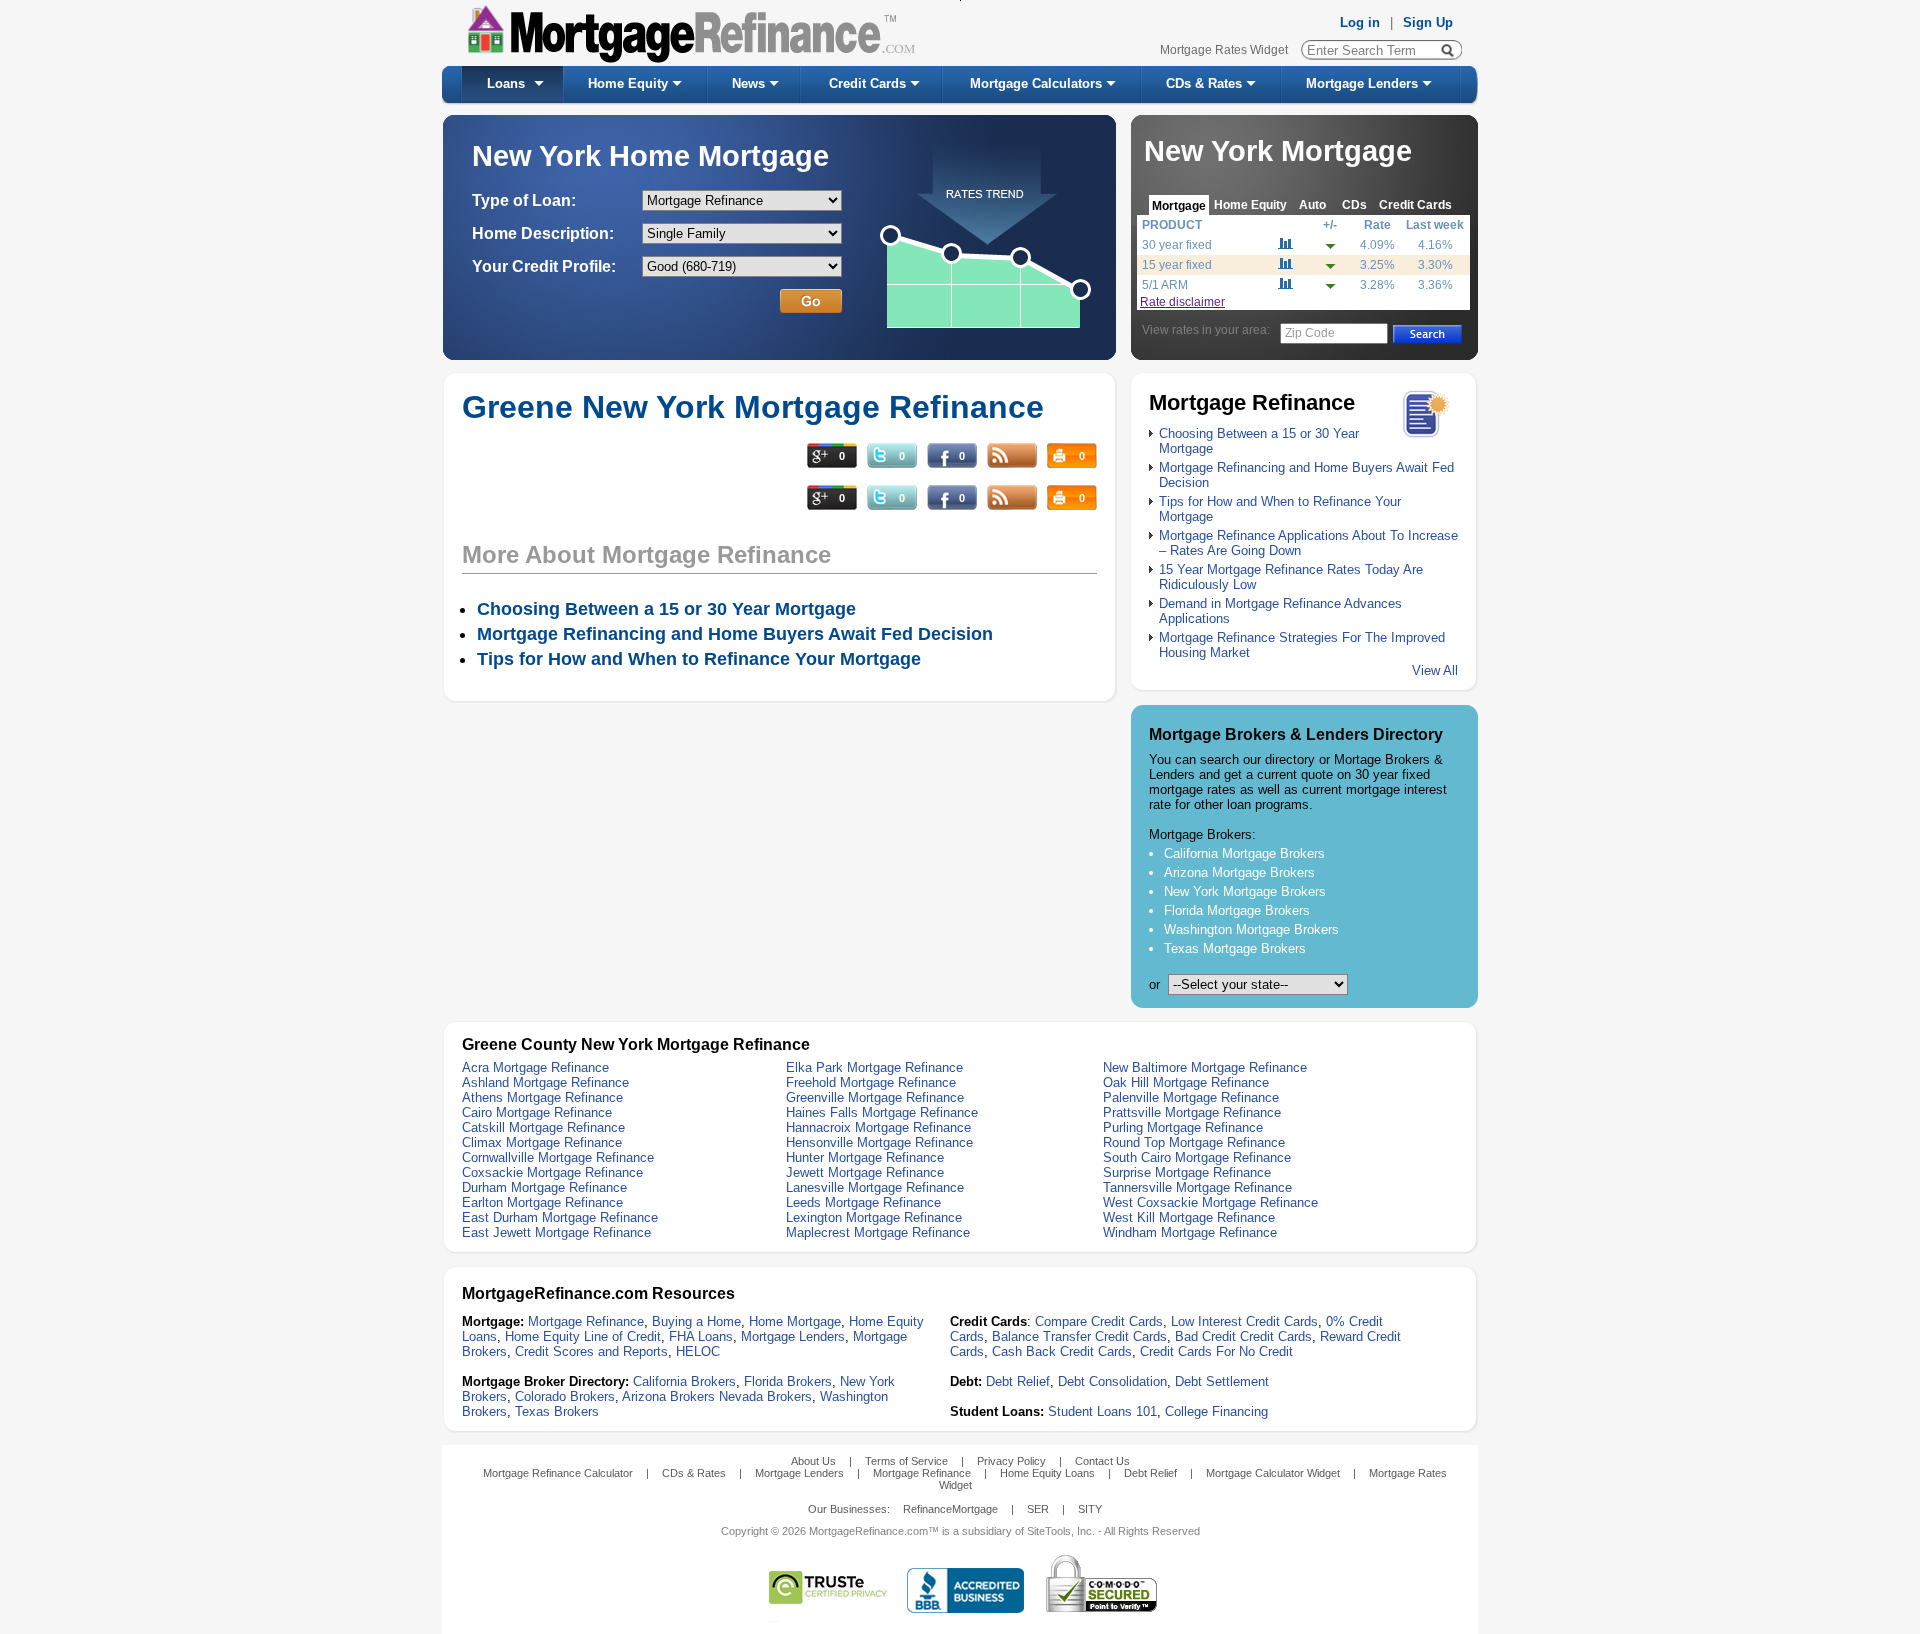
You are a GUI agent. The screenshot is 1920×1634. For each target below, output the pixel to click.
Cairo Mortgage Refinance (537, 1112)
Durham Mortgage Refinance (544, 1187)
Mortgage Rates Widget (1224, 50)
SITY (1090, 1509)
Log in (1360, 22)
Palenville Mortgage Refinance (1191, 1097)
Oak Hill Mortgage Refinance (1186, 1082)
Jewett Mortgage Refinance (865, 1172)
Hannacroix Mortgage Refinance (878, 1127)
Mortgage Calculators (1036, 83)
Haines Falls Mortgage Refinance (882, 1112)
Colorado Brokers (565, 1396)
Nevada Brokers (765, 1396)
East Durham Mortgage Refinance (560, 1217)
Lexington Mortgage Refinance (874, 1217)
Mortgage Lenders (1362, 83)
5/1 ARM (1165, 285)
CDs (1354, 204)
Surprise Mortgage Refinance (1187, 1172)
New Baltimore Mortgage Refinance (1205, 1067)
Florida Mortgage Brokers (1237, 910)
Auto (1312, 204)
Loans (506, 83)
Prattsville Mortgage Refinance (1192, 1112)
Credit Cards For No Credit (1216, 1351)
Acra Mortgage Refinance (535, 1067)
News (748, 83)
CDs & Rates (1204, 83)
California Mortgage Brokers (1244, 853)
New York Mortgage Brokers (1245, 891)
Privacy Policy (1011, 1461)
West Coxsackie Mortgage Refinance (1210, 1202)
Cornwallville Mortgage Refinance (558, 1157)
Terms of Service (906, 1461)
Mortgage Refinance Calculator (558, 1473)
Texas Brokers (557, 1411)
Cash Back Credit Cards (1062, 1351)
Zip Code (1310, 333)
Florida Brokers (788, 1381)
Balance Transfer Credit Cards (1079, 1336)
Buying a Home (696, 1321)
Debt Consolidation (1112, 1381)
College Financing (1216, 1411)
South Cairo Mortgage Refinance (1197, 1157)
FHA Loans (701, 1336)
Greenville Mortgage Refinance (875, 1097)
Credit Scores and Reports (591, 1351)
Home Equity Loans (1047, 1473)
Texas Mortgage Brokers (1235, 948)
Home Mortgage (795, 1321)
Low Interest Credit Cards (1244, 1321)
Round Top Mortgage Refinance (1194, 1142)
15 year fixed (1177, 265)
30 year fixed (1177, 245)
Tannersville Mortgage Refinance (1197, 1187)
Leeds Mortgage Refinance (863, 1202)
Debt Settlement (1222, 1381)
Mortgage (1179, 205)
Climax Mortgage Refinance (542, 1142)
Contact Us (1102, 1461)
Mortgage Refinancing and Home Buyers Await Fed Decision (735, 634)
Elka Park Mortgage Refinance (874, 1067)
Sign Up (1428, 22)
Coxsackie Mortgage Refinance (552, 1172)
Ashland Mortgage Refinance (545, 1082)
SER (1038, 1509)
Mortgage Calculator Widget (1273, 1473)
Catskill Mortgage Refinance (543, 1127)
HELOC (698, 1351)
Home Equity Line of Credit (583, 1336)
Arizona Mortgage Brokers (1239, 872)
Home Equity (628, 83)
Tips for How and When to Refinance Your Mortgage (699, 659)
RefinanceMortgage (950, 1509)
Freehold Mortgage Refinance (871, 1082)
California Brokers (684, 1381)
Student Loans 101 (1102, 1411)
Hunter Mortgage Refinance (865, 1157)
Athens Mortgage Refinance (542, 1097)
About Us (813, 1461)
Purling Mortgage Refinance (1183, 1127)
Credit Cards (867, 83)
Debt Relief (1018, 1381)
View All (1435, 670)
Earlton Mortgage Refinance (542, 1202)
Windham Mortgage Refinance (1190, 1232)
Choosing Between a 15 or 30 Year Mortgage (666, 609)
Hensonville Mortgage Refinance (879, 1142)
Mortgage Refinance (586, 1321)
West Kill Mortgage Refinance (1189, 1217)
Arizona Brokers (668, 1396)
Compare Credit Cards (1099, 1321)
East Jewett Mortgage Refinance (556, 1232)
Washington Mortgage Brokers (1251, 929)
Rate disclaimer (1182, 302)
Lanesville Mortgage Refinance (875, 1187)
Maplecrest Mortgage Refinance (878, 1232)
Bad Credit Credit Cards (1243, 1336)
